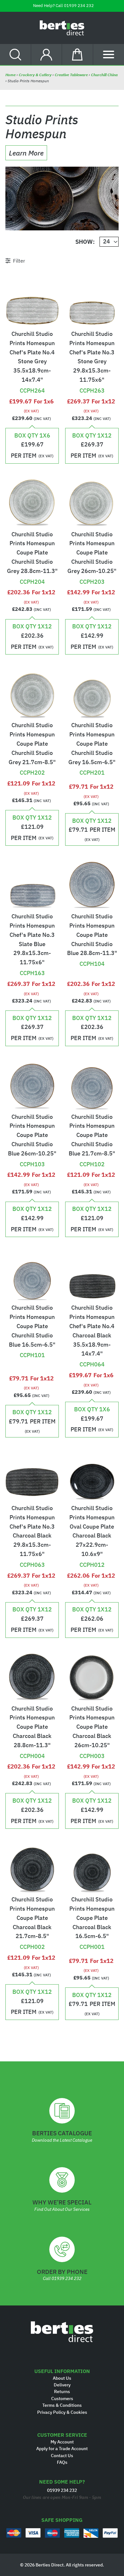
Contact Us (62, 2456)
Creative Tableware (71, 75)
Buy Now (32, 380)
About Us (62, 2378)
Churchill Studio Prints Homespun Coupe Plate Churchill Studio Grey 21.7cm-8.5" (32, 743)
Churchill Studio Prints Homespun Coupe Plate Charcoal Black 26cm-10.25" (92, 1727)
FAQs (62, 2462)
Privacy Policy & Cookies (62, 2412)
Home (11, 75)
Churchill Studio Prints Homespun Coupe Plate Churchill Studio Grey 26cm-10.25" (92, 553)
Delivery (62, 2385)
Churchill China (104, 75)
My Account (62, 2442)
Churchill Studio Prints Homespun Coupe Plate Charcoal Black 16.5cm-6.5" (92, 1918)
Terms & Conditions (62, 2405)
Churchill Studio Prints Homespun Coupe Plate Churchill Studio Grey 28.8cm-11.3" (32, 553)
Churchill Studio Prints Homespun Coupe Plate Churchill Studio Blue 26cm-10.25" (32, 1135)
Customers (62, 2399)
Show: (85, 242)
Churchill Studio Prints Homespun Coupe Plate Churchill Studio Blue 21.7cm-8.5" (92, 1135)
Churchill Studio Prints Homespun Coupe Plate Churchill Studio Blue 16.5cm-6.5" (32, 1326)
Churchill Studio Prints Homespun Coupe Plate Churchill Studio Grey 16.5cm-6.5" (92, 743)
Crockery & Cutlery (35, 75)
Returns (62, 2391)
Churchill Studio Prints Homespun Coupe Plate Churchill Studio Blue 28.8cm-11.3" (92, 935)
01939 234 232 (79, 6)
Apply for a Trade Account (62, 2449)
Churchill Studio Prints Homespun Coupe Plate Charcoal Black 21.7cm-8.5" (32, 1918)
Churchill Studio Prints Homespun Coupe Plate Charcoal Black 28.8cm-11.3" (32, 1727)
